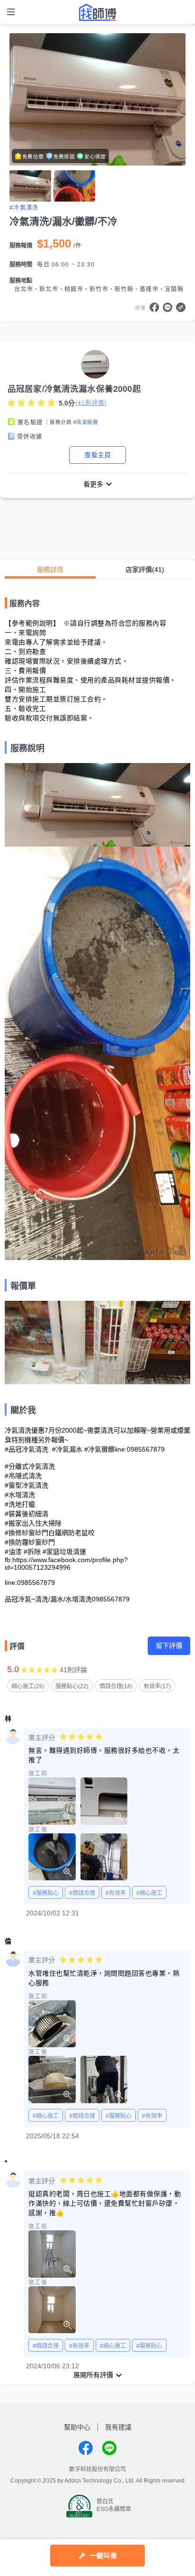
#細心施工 (149, 1893)
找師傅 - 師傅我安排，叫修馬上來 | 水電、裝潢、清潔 (97, 12)
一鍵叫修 (103, 2556)
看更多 (93, 484)
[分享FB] (154, 307)
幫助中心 (77, 2427)
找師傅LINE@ (109, 2448)
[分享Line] (168, 307)
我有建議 (118, 2427)
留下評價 (169, 1646)
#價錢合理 (82, 1893)
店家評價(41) (145, 570)
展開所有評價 (93, 2375)
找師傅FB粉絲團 (86, 2448)
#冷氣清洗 (24, 208)
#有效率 (116, 1893)
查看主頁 (97, 455)
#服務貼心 (46, 1893)
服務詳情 (50, 570)
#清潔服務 (86, 422)
